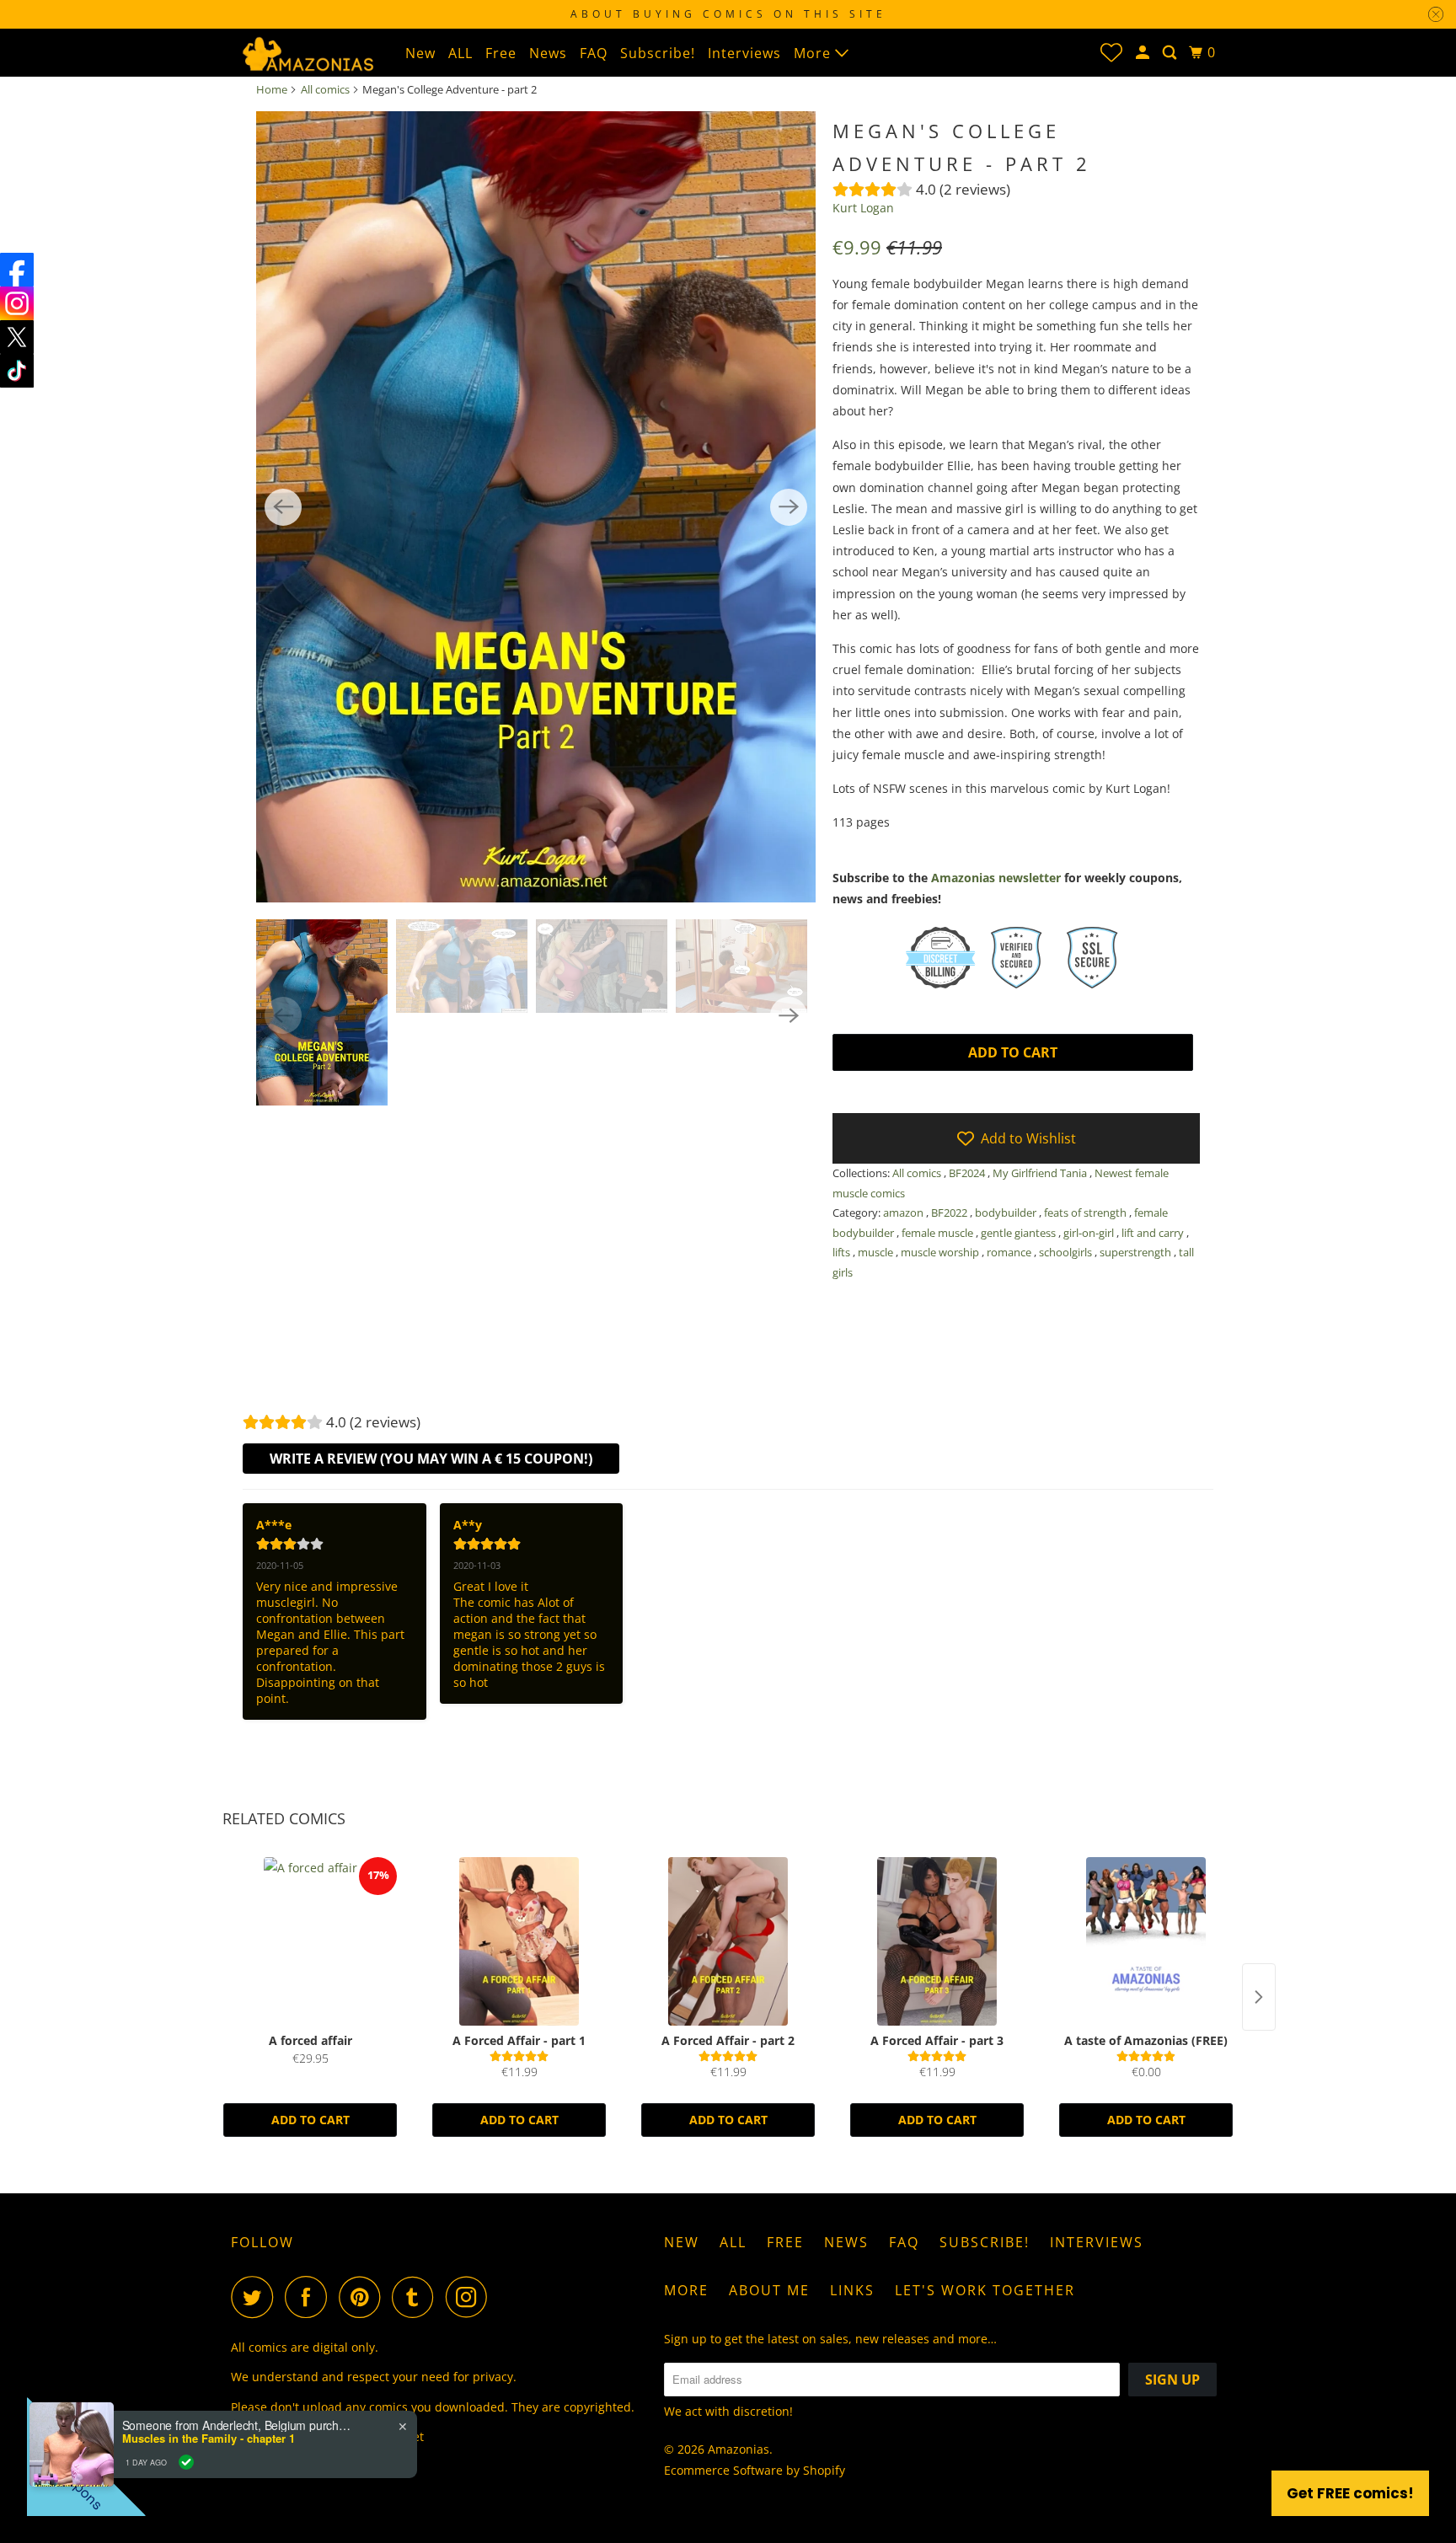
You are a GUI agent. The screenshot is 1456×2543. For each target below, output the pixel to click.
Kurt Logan (863, 208)
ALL (460, 53)
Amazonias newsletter (996, 878)
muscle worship (941, 1252)
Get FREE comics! (1350, 2493)
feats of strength (1087, 1213)
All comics (325, 89)
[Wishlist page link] (1111, 52)
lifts (843, 1252)
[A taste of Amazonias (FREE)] (1146, 1941)
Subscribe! (658, 53)
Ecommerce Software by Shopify (755, 2470)
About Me (769, 2290)
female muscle (939, 1233)
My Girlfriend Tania (1041, 1173)
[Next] (789, 507)
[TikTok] (17, 371)
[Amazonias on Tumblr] (417, 2297)
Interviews (744, 53)
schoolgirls (1067, 1252)
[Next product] (1259, 1997)
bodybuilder (1007, 1213)
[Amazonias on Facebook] (310, 2297)
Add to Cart (310, 2120)
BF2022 (950, 1213)
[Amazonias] (307, 52)
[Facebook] (17, 270)
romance (1010, 1252)
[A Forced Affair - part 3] (937, 1941)
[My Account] (1144, 53)
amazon (905, 1213)
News (548, 53)
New (420, 53)
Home (272, 89)
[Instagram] (17, 303)
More (814, 53)
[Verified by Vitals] (186, 2462)
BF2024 (968, 1173)
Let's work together (985, 2290)
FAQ (594, 53)
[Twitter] (17, 337)
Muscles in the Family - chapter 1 (209, 2439)
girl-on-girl (1090, 1233)
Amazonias (739, 2449)
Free (501, 53)
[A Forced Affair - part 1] (519, 1941)
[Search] (1171, 53)
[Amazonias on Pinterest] (364, 2297)
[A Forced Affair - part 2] (728, 1941)
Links (852, 2290)
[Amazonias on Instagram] (471, 2297)
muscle (877, 1252)
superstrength (1137, 1252)
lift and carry (1154, 1233)
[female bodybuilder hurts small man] (536, 507)
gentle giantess (1020, 1233)
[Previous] (283, 507)
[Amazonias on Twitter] (256, 2297)
